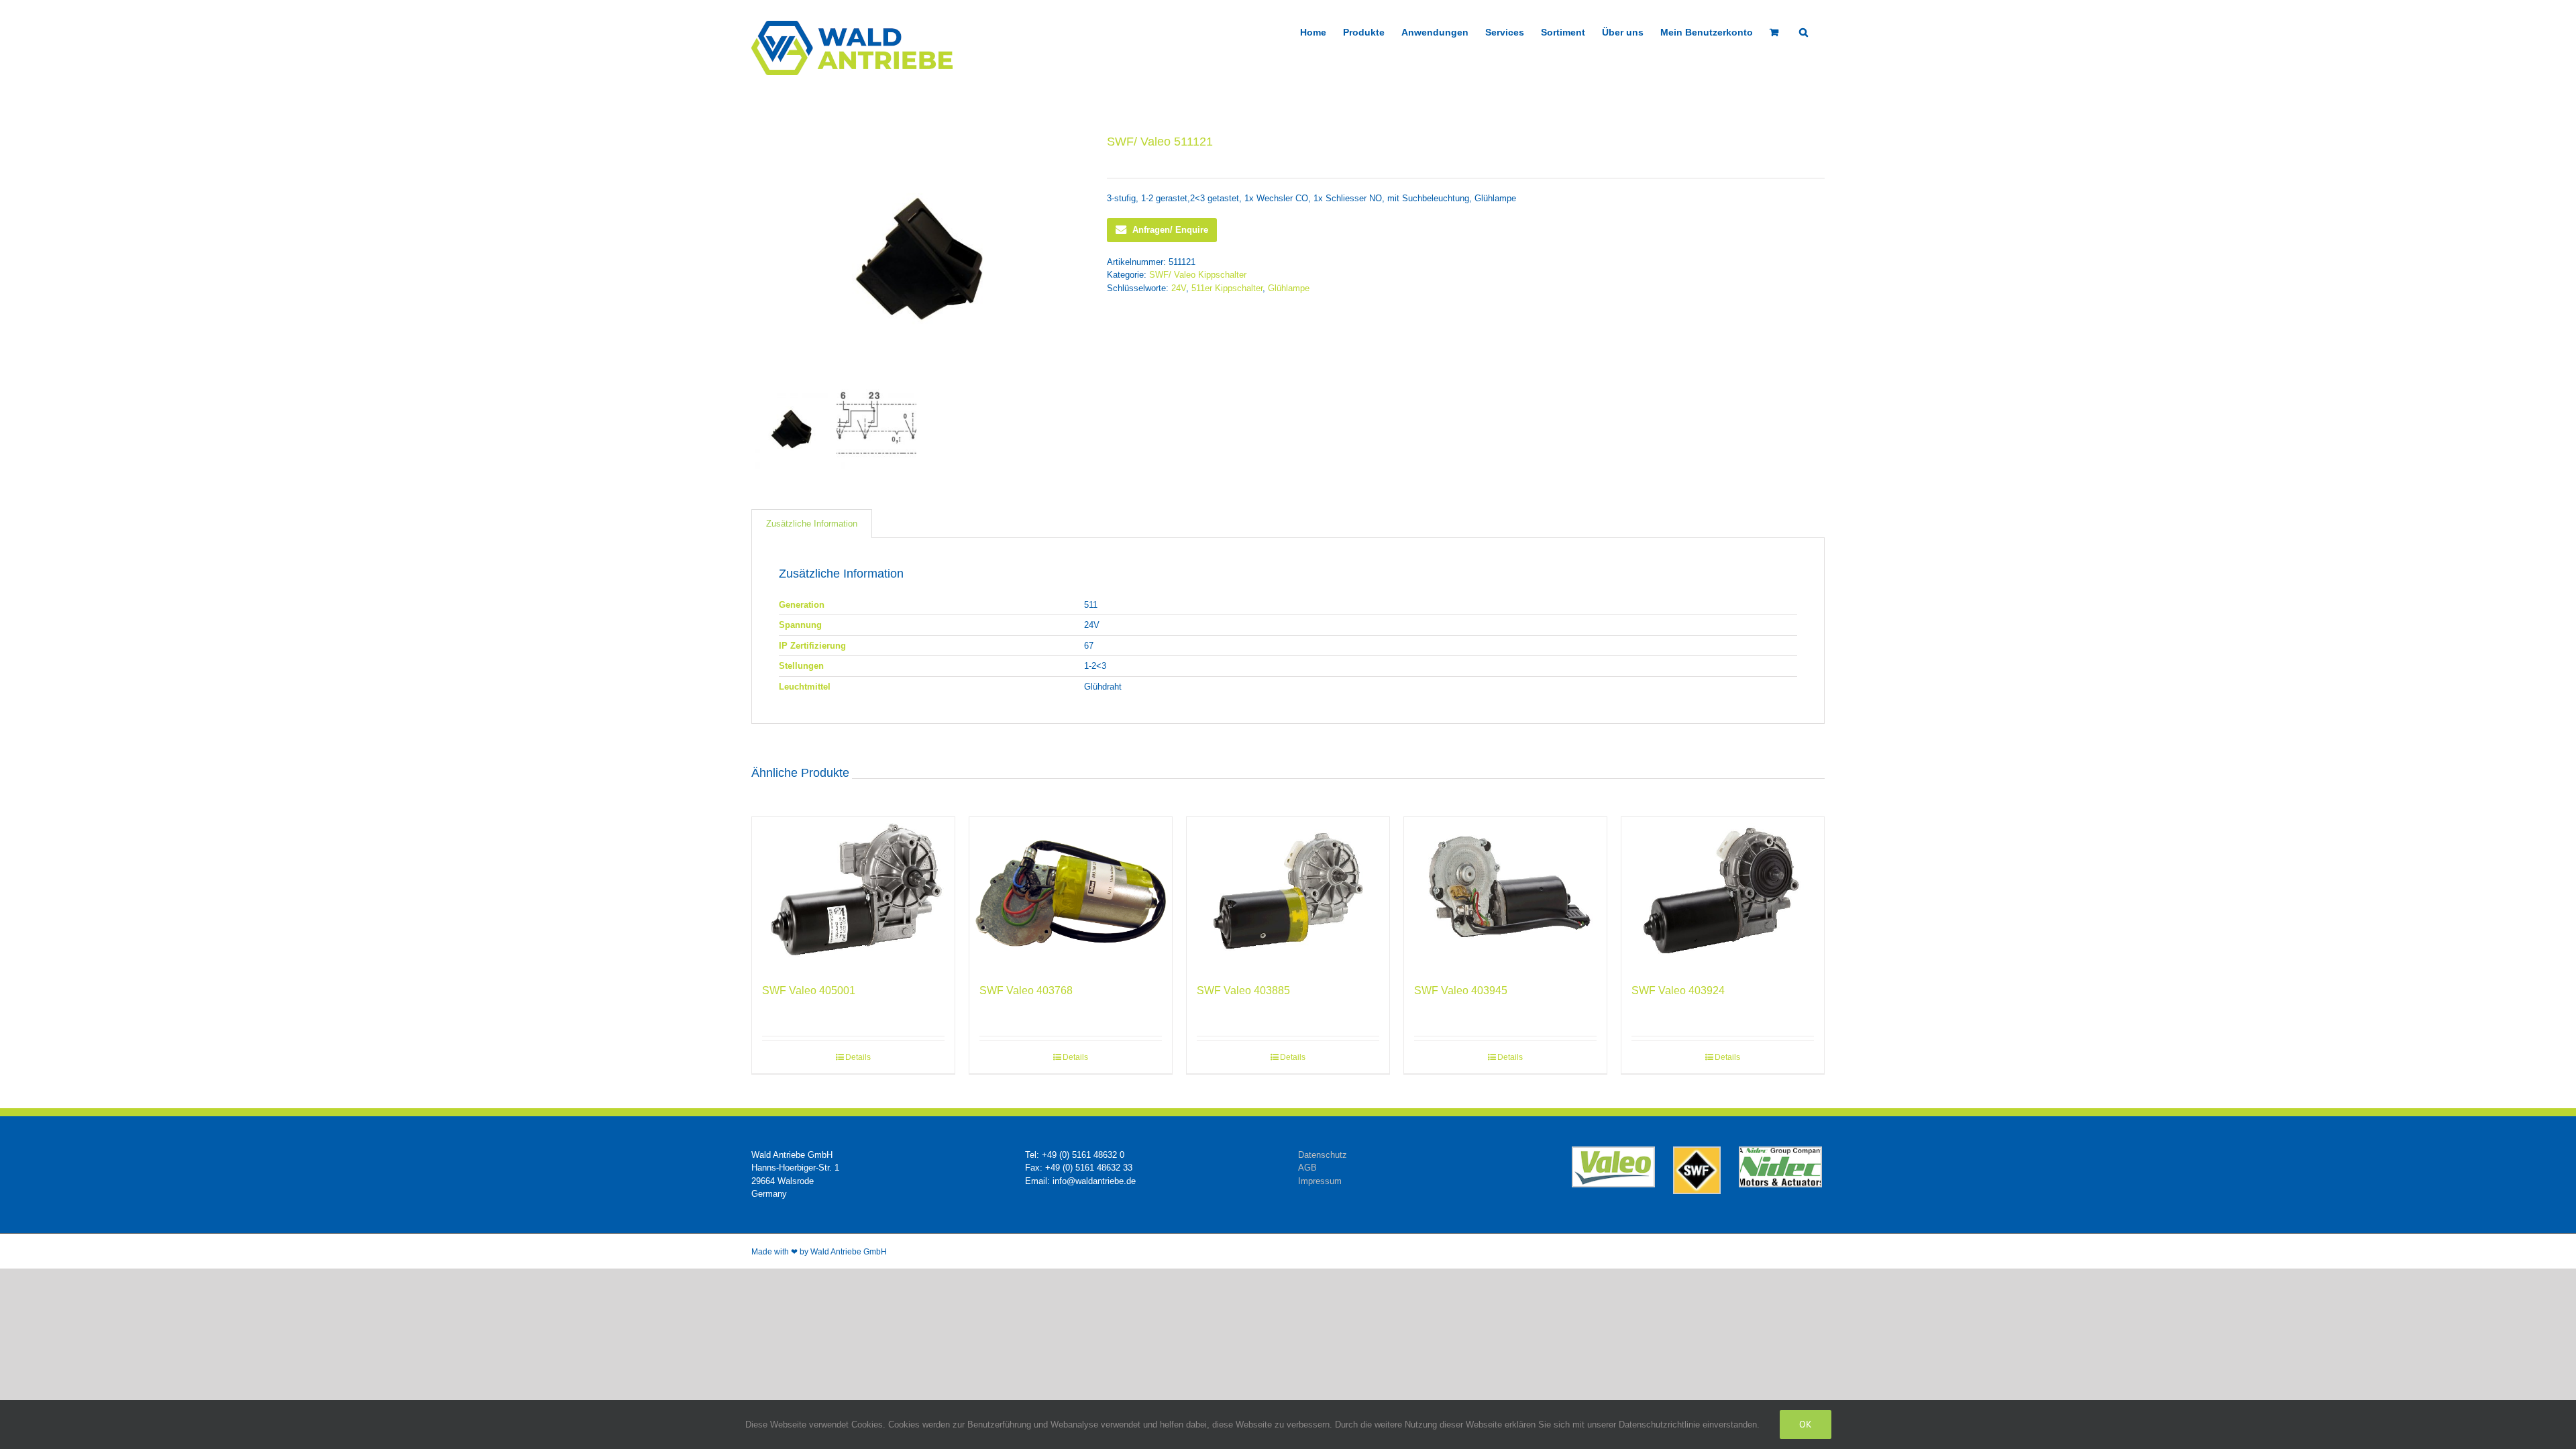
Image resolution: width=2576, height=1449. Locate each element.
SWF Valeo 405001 (809, 990)
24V (1179, 288)
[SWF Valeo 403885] (1288, 893)
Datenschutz (1323, 1155)
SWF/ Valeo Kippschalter (1198, 275)
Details (858, 1057)
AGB (1307, 1168)
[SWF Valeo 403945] (1505, 893)
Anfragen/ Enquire (1170, 230)
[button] (1804, 31)
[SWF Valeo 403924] (1723, 893)
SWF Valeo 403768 (1026, 990)
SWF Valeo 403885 (1243, 990)
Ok (1806, 1424)
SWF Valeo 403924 (1678, 990)
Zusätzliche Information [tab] (812, 524)
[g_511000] (919, 259)
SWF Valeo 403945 (1461, 990)
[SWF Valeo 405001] (853, 893)
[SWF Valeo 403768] (1071, 893)
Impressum (1320, 1181)
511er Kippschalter (1227, 288)
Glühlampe (1289, 288)
